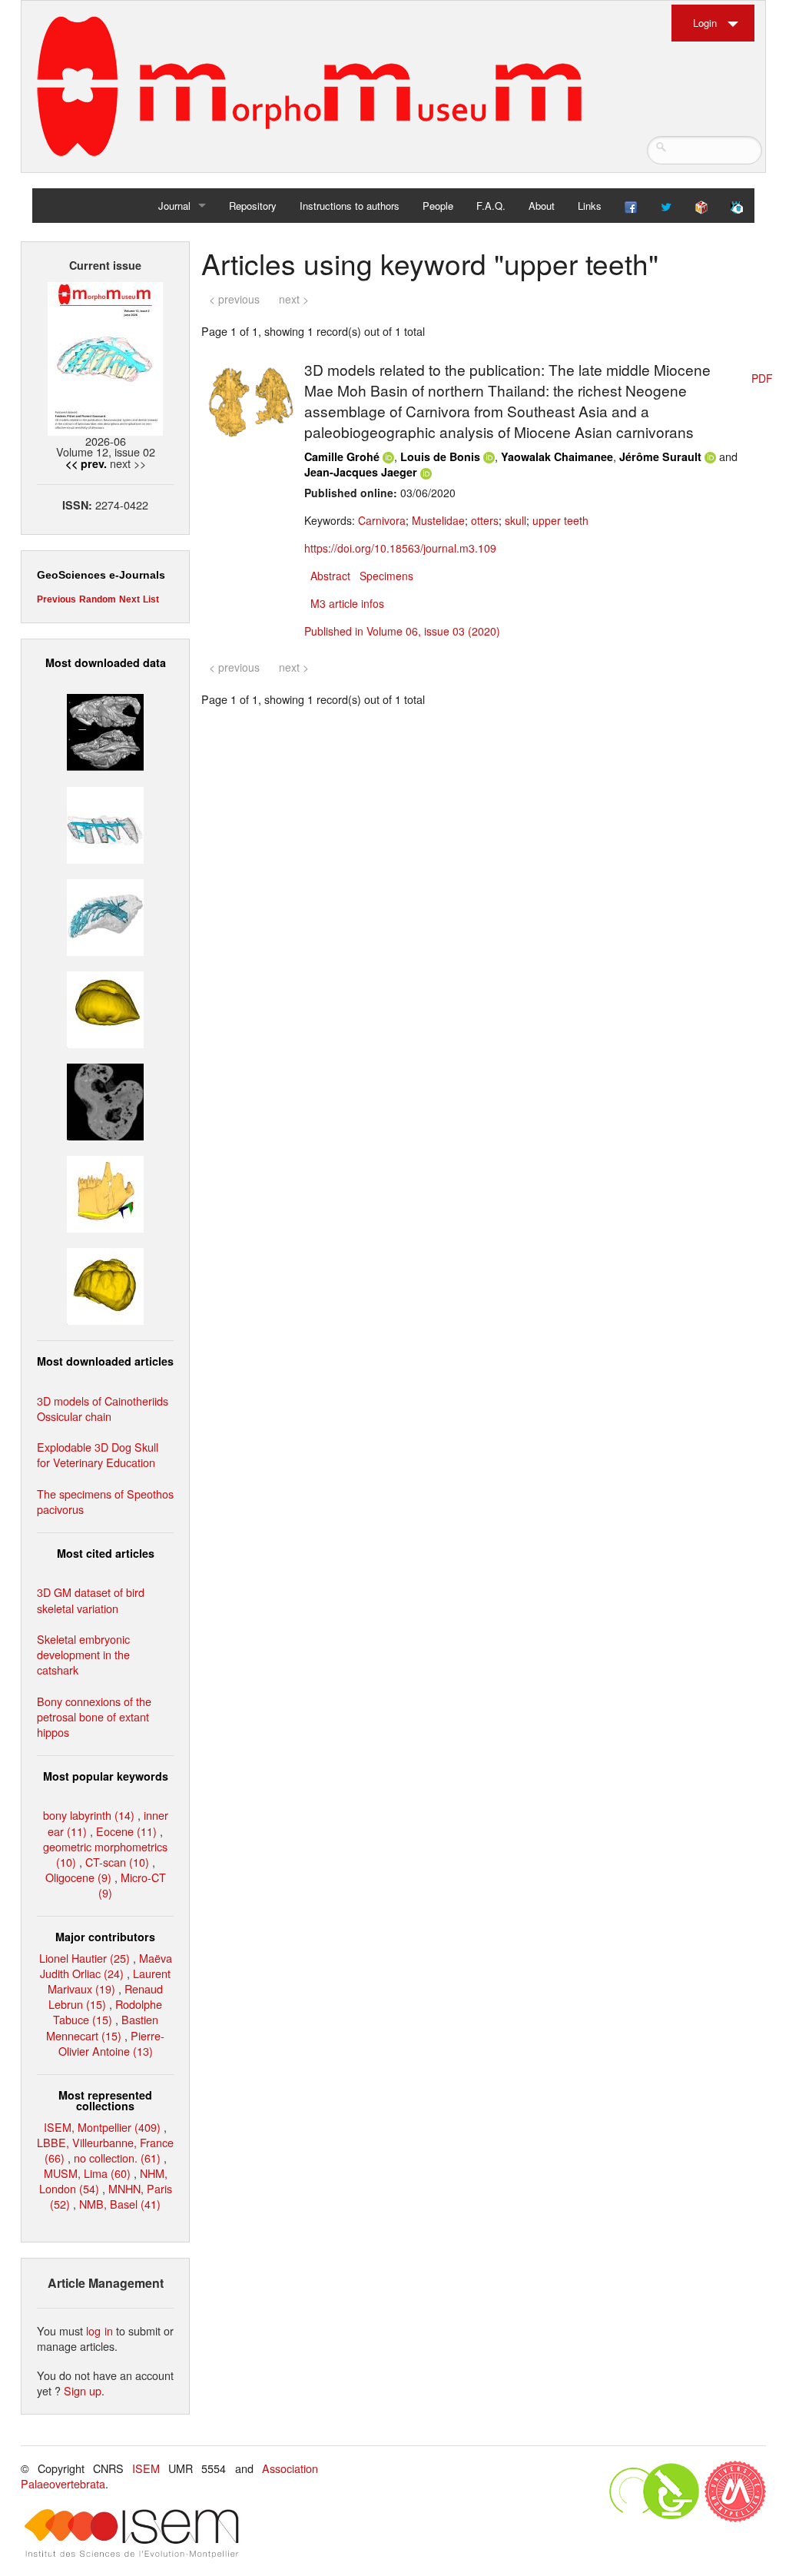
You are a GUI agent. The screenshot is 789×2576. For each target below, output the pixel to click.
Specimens (386, 576)
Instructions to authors (350, 206)
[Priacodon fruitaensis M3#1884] (105, 1192)
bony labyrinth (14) (89, 1815)
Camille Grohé (342, 456)
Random (98, 599)
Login (705, 23)
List (151, 599)
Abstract (330, 576)
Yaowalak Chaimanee (557, 456)
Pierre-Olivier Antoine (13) (112, 2043)
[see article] (250, 400)
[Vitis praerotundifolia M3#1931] (105, 1100)
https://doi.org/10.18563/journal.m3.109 (400, 548)
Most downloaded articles (105, 1361)
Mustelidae (438, 520)
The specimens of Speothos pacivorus (105, 1501)
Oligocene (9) (78, 1877)
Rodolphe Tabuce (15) (108, 2012)
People (438, 206)
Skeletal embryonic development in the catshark (83, 1654)
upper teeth (560, 520)
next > (294, 299)
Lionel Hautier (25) (85, 1958)
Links (590, 206)
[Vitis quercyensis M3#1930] (105, 1285)
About (542, 206)
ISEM (146, 2468)
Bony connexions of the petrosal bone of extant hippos (94, 1716)
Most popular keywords (106, 1776)
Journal (174, 206)
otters (485, 520)
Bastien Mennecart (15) (102, 2027)
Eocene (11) (126, 1831)
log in (99, 2330)
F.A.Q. (491, 206)
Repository (253, 206)
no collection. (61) (117, 2158)
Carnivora (382, 520)
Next (129, 599)
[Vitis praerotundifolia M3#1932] (105, 1008)
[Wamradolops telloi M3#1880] (105, 730)
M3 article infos (347, 603)
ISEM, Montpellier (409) (102, 2127)
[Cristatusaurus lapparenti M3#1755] (105, 915)
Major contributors (105, 1937)
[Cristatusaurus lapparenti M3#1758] (105, 823)
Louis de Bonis (440, 456)
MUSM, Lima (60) (87, 2173)
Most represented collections (105, 2100)
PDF (762, 378)
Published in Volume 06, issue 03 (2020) (402, 631)
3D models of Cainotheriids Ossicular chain (103, 1408)
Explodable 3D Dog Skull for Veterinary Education (98, 1454)
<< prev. (86, 463)
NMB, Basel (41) (120, 2204)
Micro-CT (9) (132, 1885)
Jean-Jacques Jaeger (361, 472)
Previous (56, 599)
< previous (234, 299)
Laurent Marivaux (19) (109, 1981)
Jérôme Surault (660, 456)
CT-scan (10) (117, 1862)
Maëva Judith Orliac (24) (106, 1965)
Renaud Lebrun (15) (106, 1996)
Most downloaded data (106, 662)
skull (516, 520)
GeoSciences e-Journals (101, 575)
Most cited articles (106, 1553)
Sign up (83, 2390)
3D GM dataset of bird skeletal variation (91, 1600)
